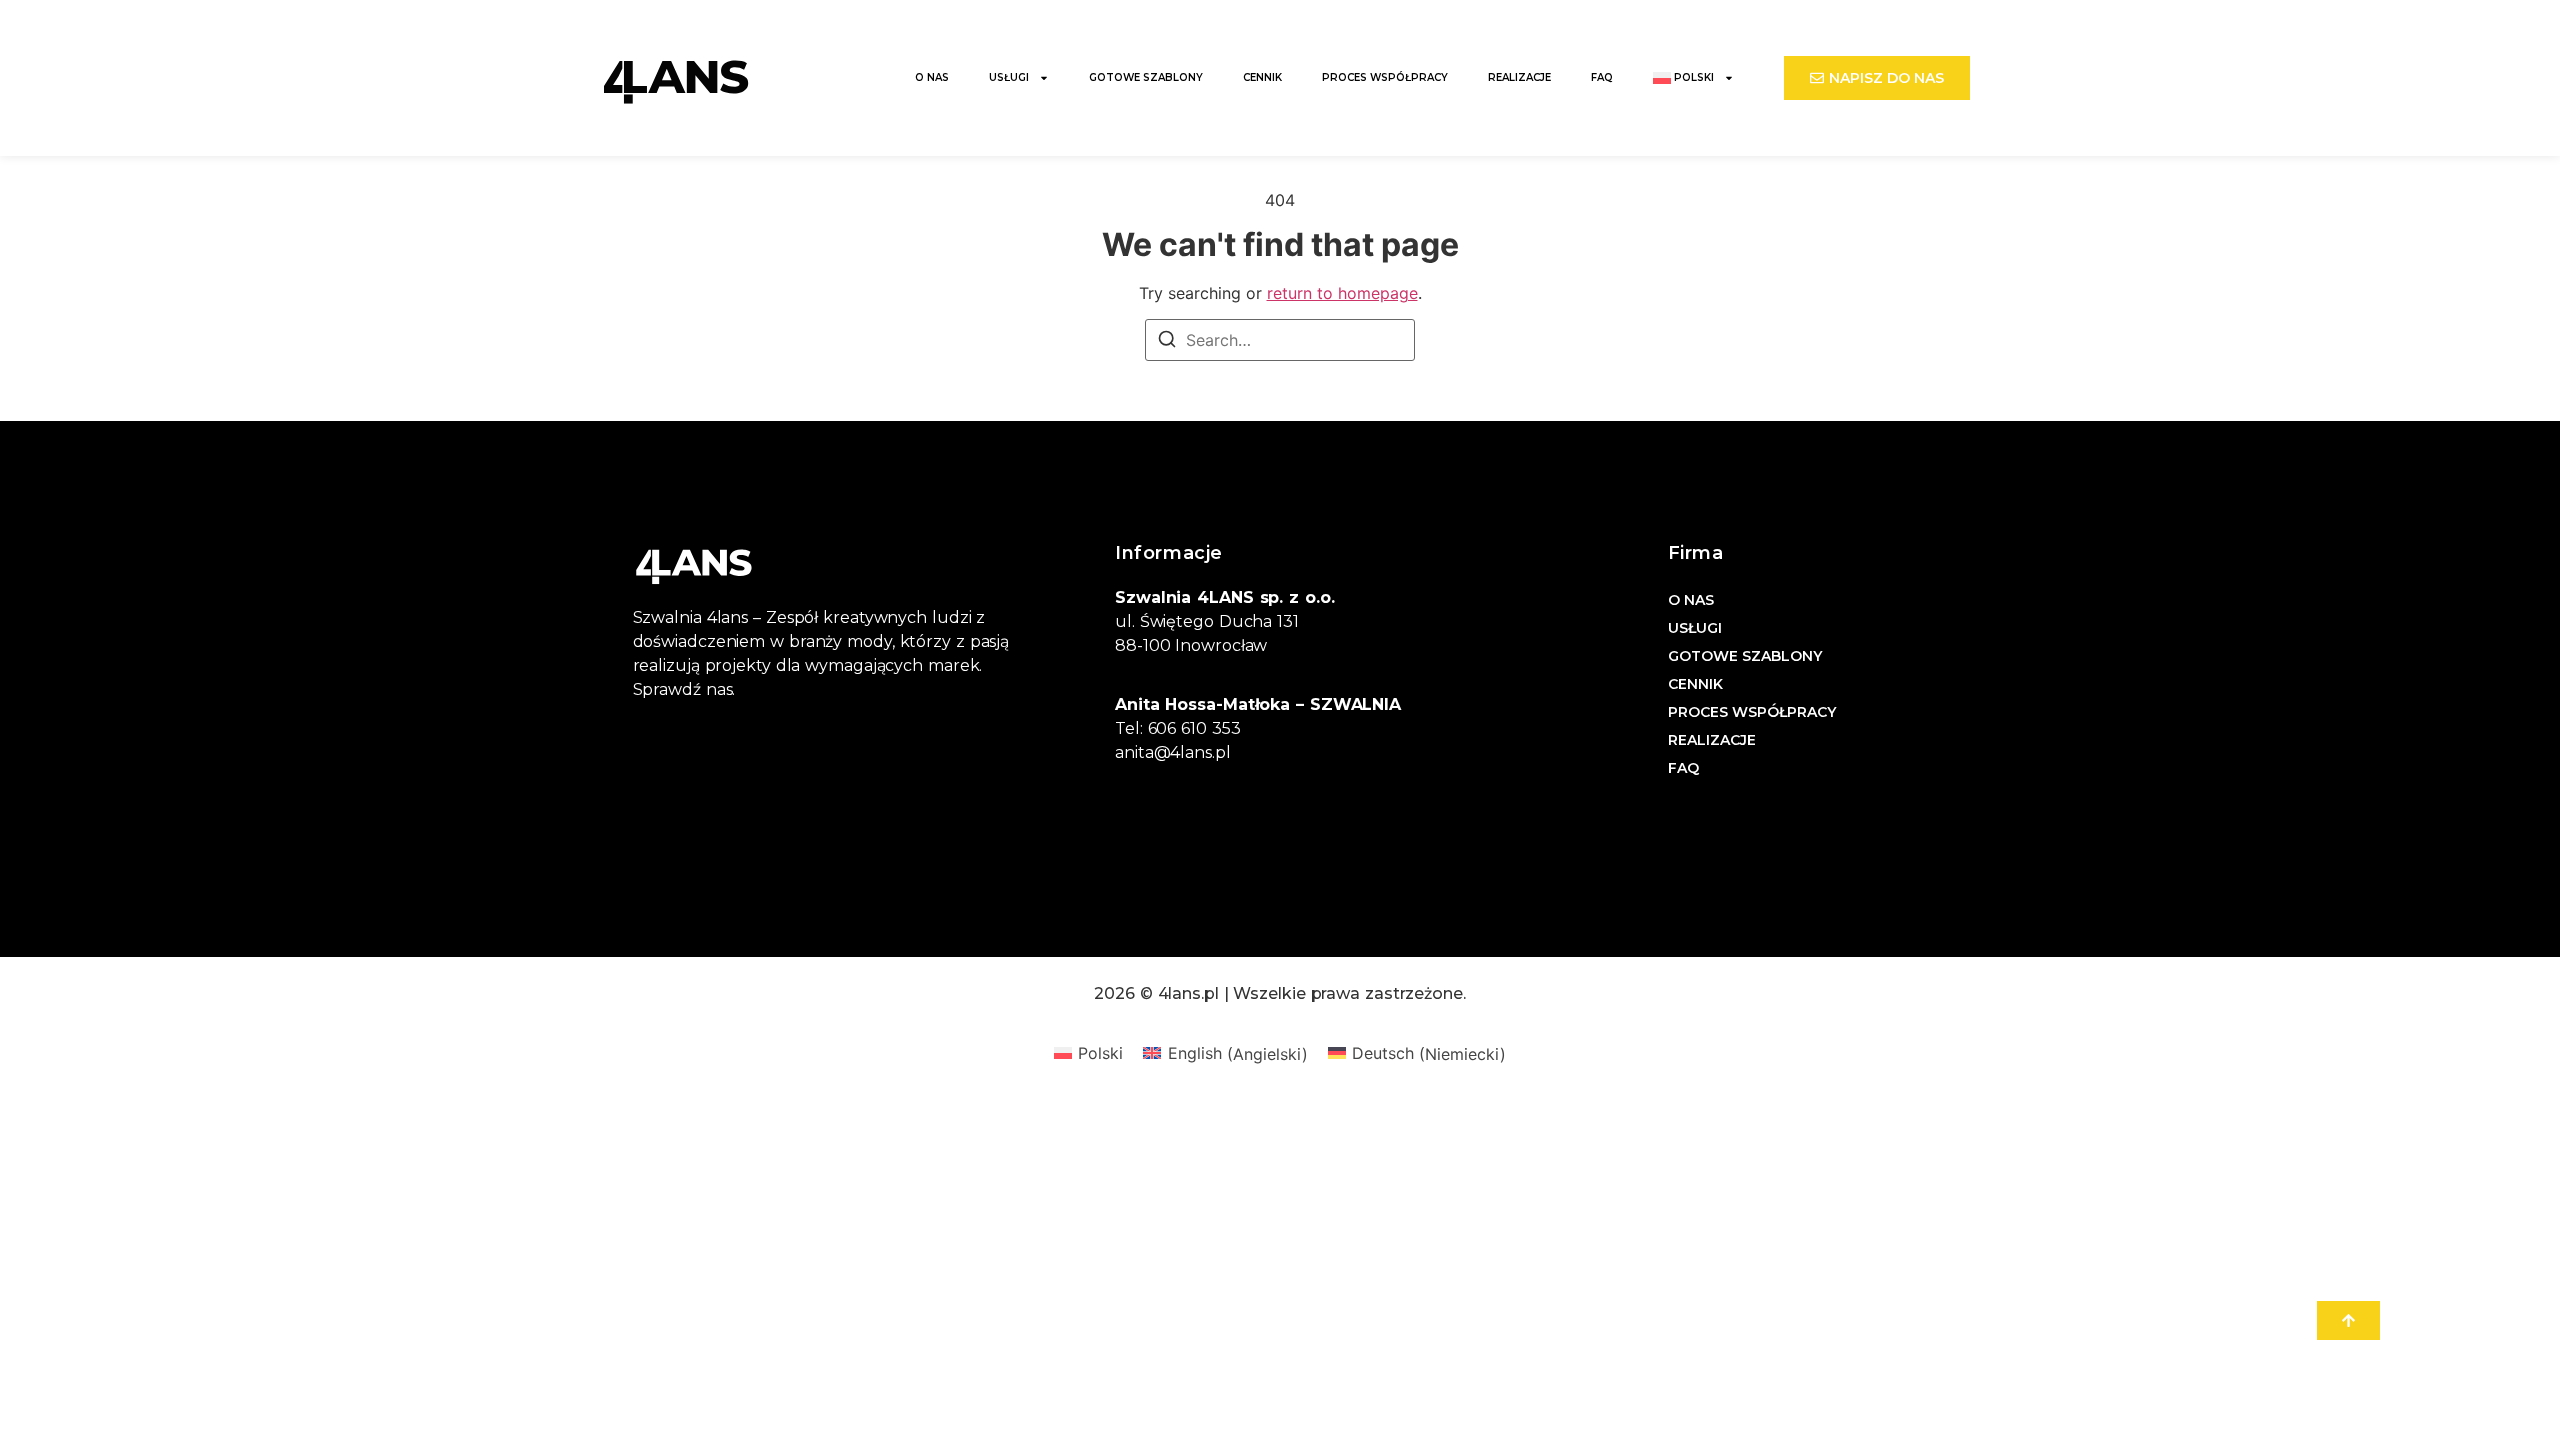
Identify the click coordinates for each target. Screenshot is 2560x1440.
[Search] (1167, 342)
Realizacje (1519, 77)
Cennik (1262, 77)
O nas (932, 77)
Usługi (1009, 77)
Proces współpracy (1385, 77)
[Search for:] (1280, 340)
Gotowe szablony (1146, 77)
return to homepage (1342, 293)
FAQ (1602, 77)
